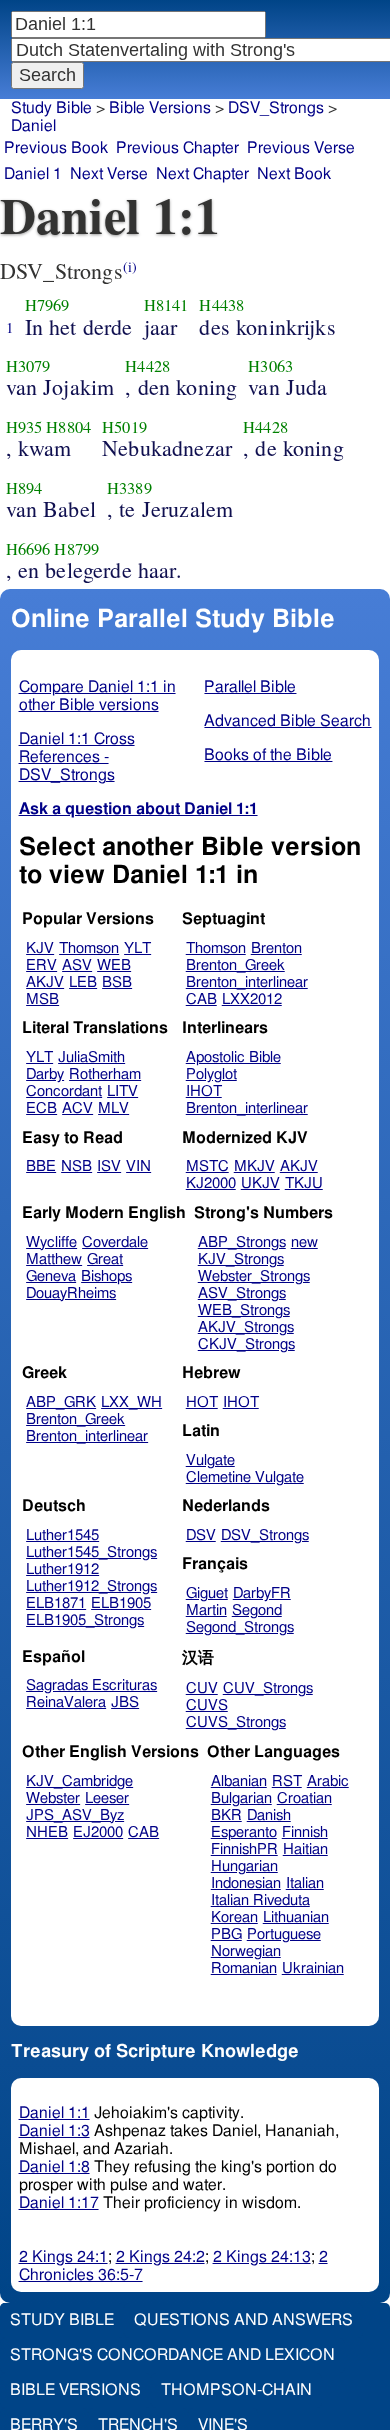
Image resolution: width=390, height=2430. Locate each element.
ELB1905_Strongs (85, 1620)
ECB (41, 1108)
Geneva (51, 1276)
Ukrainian (313, 1968)
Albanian (239, 1781)
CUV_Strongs (268, 1688)
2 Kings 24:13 (262, 2257)
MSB (42, 999)
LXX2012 (252, 999)
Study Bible (51, 108)
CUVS (207, 1705)
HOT (202, 1402)
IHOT (204, 1091)
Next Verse (109, 174)
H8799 (76, 549)
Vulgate (210, 1460)
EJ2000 (98, 1832)
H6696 (28, 549)
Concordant (64, 1091)
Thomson (89, 948)
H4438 (221, 305)
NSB (76, 1166)
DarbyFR (262, 1593)
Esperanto (244, 1832)
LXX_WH (131, 1402)
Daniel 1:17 (59, 2203)
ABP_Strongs (242, 1242)
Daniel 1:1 (54, 2113)
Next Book (294, 174)
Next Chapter (202, 174)
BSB (117, 982)
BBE (41, 1166)
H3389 (129, 488)
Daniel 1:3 (54, 2131)
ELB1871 (56, 1603)
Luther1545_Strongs (91, 1552)
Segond (257, 1610)
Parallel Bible (250, 687)
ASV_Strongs (242, 1293)
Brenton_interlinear (247, 982)
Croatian (304, 1798)
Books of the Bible (268, 755)
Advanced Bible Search (287, 721)
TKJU (304, 1183)
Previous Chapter (177, 148)
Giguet (207, 1593)
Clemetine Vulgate (245, 1477)
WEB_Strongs (244, 1310)
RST (287, 1781)
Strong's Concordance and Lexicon (172, 2355)
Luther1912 (62, 1569)
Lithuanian (296, 1917)
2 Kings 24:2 (160, 2257)
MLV (113, 1108)
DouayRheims (71, 1293)
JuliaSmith (91, 1057)
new (304, 1242)
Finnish (305, 1832)
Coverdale (115, 1242)
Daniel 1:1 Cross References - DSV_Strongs (77, 757)
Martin (206, 1610)
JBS (125, 1702)
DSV (201, 1535)
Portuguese (284, 1934)
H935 (24, 427)
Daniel (33, 126)
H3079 (28, 366)
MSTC (207, 1166)
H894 (24, 488)
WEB (114, 965)
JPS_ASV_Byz (75, 1815)
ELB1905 (121, 1603)
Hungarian (244, 1866)
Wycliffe (51, 1242)
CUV (202, 1688)
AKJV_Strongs (246, 1327)
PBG (226, 1934)
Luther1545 (62, 1535)
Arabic (328, 1781)
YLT (137, 948)
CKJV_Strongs (246, 1344)
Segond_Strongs (240, 1627)
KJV (40, 948)
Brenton (276, 948)
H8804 (68, 427)
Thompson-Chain (236, 2390)
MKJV (254, 1166)
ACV (77, 1108)
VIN (138, 1166)
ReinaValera (66, 1702)
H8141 (166, 305)
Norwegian (246, 1951)
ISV (109, 1166)
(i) (130, 266)
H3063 (270, 366)
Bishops (106, 1276)
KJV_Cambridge (79, 1781)
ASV (77, 965)
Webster (53, 1798)
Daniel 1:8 (54, 2167)
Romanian (244, 1968)
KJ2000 (211, 1183)
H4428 (147, 366)
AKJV (45, 982)
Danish (269, 1815)
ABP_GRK (61, 1402)
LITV (122, 1091)
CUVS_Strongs (236, 1722)
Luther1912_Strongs (91, 1586)
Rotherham (105, 1074)
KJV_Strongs (241, 1259)
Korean (234, 1917)
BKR (226, 1815)
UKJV (260, 1183)
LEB (83, 982)
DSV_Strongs (265, 1535)
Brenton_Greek (235, 965)
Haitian (305, 1849)
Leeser (107, 1798)
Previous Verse (301, 148)
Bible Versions (160, 108)
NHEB (47, 1832)
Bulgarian (241, 1798)
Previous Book (56, 148)
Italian (305, 1883)
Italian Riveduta (260, 1900)
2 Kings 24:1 (63, 2257)
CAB (201, 999)
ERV (41, 965)
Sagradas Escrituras (91, 1685)
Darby (45, 1074)
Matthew (54, 1259)
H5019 (124, 427)
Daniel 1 (33, 174)
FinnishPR (244, 1849)
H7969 (47, 305)
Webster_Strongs (254, 1276)
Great (105, 1259)
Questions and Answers (243, 2320)
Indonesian (246, 1883)
